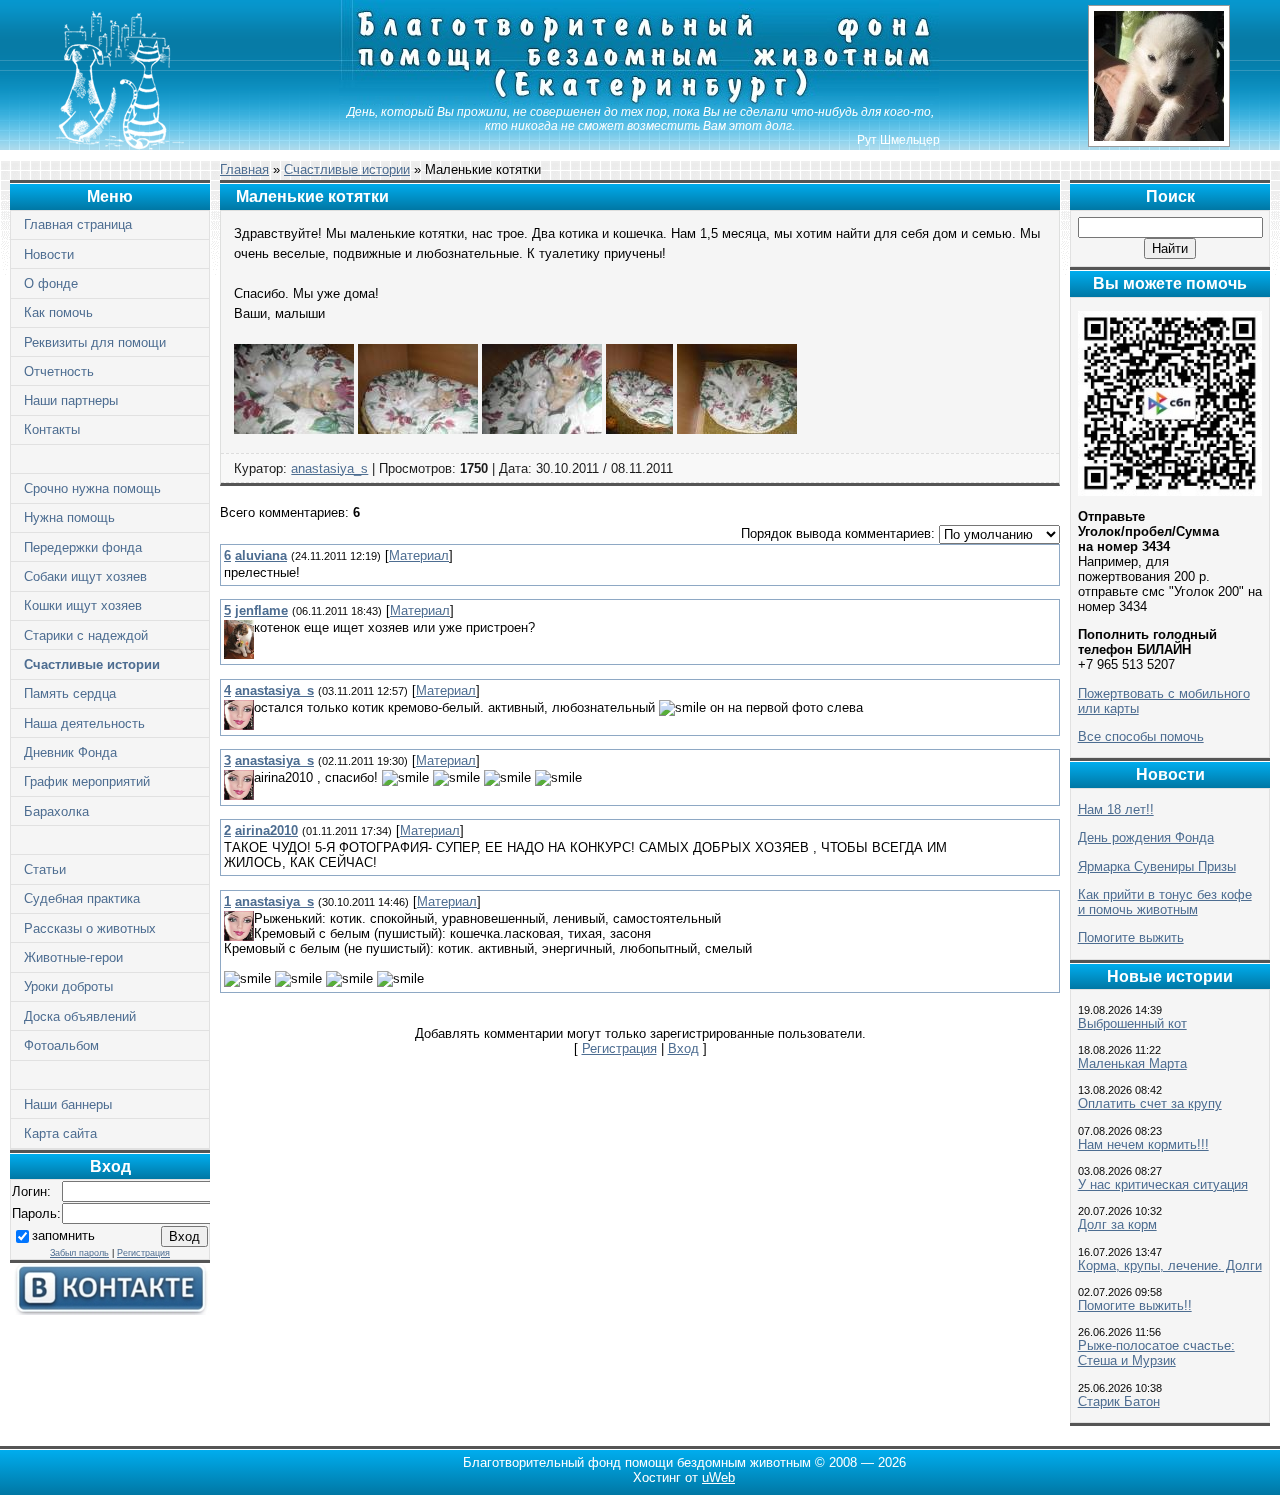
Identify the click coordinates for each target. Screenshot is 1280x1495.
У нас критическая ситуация (1163, 1184)
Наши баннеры (68, 1104)
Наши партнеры (71, 400)
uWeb (718, 1477)
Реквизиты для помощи (95, 342)
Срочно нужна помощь (92, 488)
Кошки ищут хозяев (83, 605)
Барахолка (56, 811)
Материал (419, 555)
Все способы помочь (1141, 736)
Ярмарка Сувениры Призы (1157, 866)
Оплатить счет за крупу (1150, 1103)
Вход (683, 1048)
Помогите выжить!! (1135, 1305)
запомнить (63, 1235)
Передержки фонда (83, 547)
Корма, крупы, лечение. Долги (1170, 1265)
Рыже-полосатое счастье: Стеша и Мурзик (1156, 1353)
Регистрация (143, 1253)
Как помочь (58, 312)
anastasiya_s (329, 468)
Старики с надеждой (86, 635)
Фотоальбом (61, 1045)
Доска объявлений (80, 1016)
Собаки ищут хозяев (85, 576)
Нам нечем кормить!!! (1143, 1144)
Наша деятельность (84, 723)
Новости (49, 254)
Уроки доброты (68, 986)
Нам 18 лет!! (1116, 809)
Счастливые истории (92, 664)
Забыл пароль (79, 1253)
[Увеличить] (294, 429)
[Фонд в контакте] (110, 1310)
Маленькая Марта (1132, 1063)
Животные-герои (73, 957)
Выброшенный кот (1132, 1023)
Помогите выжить (1131, 937)
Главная (244, 169)
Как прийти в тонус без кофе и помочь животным (1165, 902)
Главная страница (78, 224)
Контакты (52, 429)
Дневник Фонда (70, 752)
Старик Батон (1119, 1401)
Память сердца (70, 693)
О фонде (51, 283)
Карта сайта (60, 1133)
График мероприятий (87, 781)
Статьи (45, 869)
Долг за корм (1117, 1224)
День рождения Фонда (1146, 837)
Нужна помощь (69, 517)
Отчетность (59, 371)
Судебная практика (82, 898)
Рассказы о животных (90, 928)
